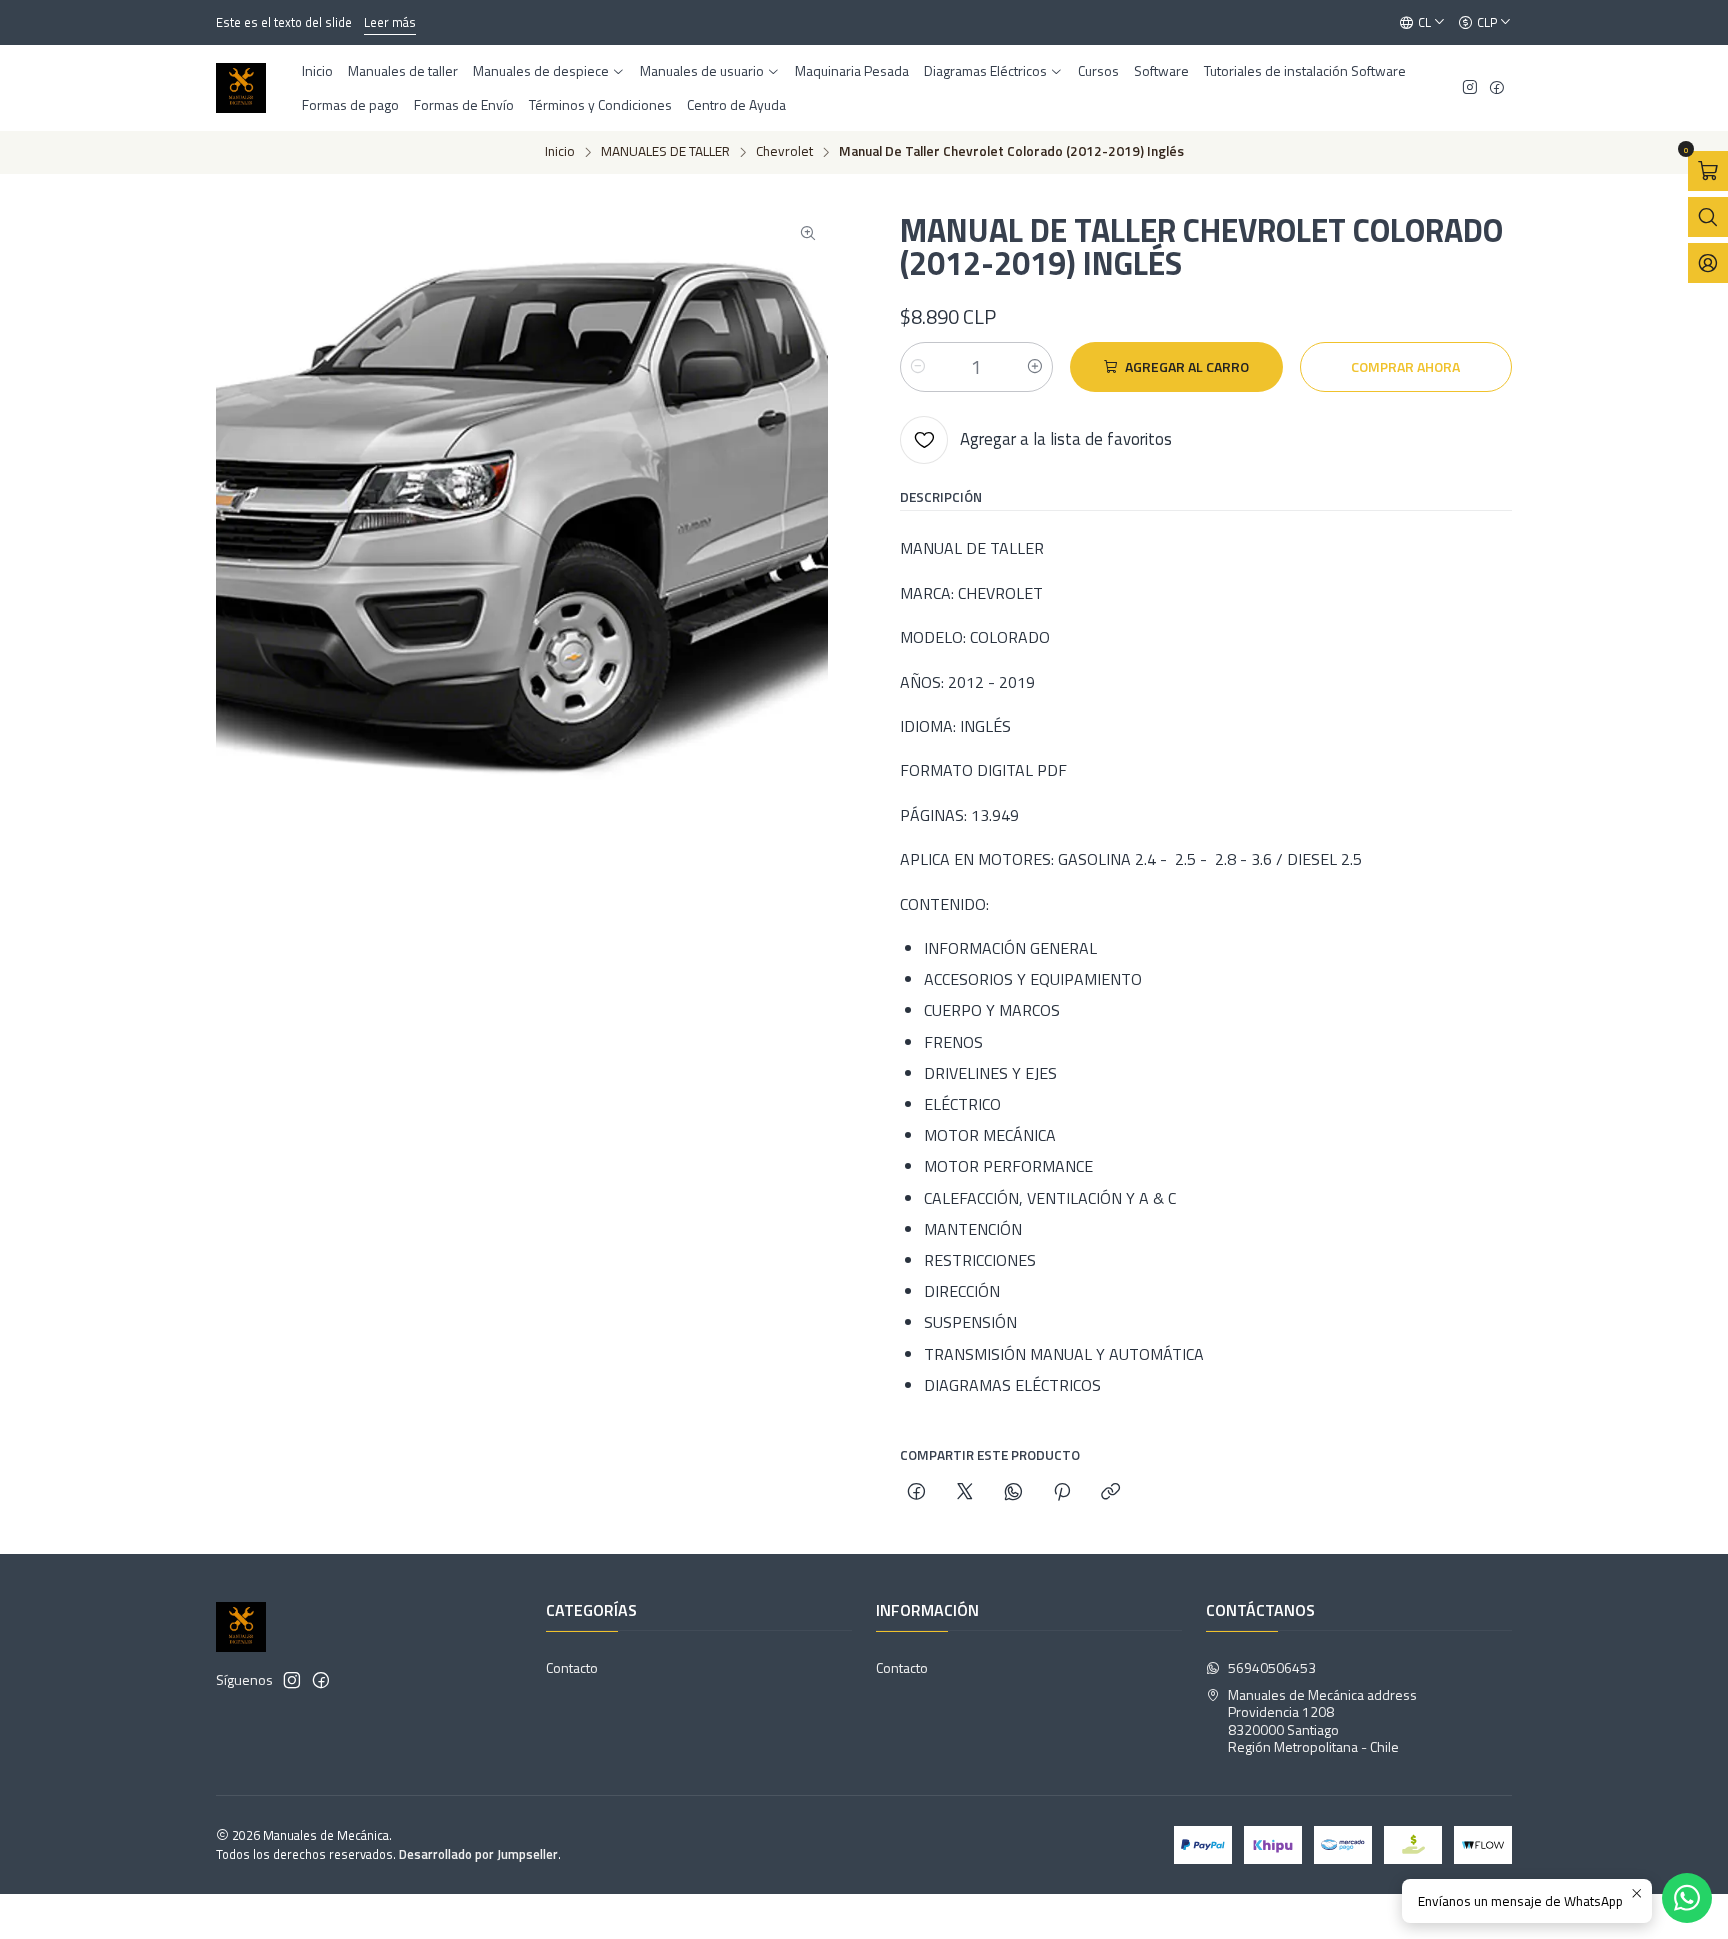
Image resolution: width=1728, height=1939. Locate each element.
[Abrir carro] (1708, 171)
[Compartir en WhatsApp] (1013, 1493)
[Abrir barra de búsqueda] (1708, 217)
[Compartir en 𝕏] (965, 1493)
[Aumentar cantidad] (1035, 367)
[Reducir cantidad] (918, 367)
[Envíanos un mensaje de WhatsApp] (1687, 1898)
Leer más (358, 22)
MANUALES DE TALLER (665, 152)
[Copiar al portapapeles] (1110, 1493)
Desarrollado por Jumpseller (478, 1854)
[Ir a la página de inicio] (241, 88)
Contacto (572, 1667)
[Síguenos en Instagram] (1470, 88)
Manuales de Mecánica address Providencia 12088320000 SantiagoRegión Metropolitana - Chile (1322, 1721)
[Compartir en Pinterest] (1062, 1493)
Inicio (560, 152)
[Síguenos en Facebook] (1497, 88)
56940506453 (1272, 1667)
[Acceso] (1708, 263)
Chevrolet (784, 152)
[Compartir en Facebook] (916, 1493)
